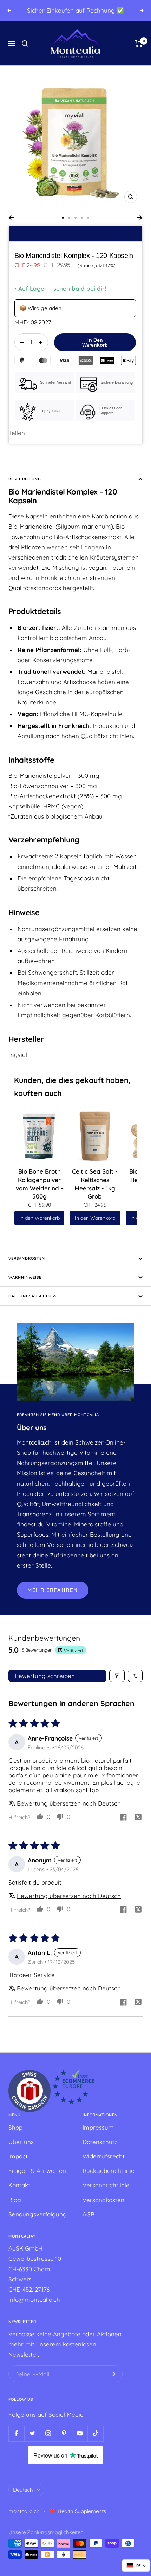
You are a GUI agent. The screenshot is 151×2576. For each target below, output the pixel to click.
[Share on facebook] (123, 1818)
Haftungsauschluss (32, 1296)
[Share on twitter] (138, 1818)
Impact (18, 2156)
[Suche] (25, 44)
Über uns (21, 2142)
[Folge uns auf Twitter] (32, 2433)
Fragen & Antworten (37, 2171)
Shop (15, 2127)
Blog (15, 2200)
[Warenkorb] (139, 44)
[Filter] (117, 1676)
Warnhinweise (25, 1277)
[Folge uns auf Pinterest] (64, 2433)
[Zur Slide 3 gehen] (75, 218)
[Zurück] (11, 218)
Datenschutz (100, 2142)
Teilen (17, 433)
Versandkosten (27, 1258)
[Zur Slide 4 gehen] (82, 218)
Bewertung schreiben (45, 1676)
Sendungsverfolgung (38, 2214)
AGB (88, 2214)
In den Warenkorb (40, 1218)
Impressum (98, 2127)
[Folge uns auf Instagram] (48, 2433)
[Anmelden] (113, 2374)
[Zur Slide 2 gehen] (69, 218)
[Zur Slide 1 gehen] (63, 218)
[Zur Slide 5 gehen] (88, 218)
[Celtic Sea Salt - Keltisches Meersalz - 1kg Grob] (95, 1136)
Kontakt (19, 2185)
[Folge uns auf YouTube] (80, 2433)
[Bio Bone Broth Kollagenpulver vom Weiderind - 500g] (39, 1136)
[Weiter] (140, 218)
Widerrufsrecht (104, 2156)
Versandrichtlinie (106, 2185)
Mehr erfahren (53, 1590)
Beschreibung (25, 479)
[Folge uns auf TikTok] (95, 2433)
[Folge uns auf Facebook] (16, 2433)
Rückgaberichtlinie (109, 2171)
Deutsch (23, 2490)
